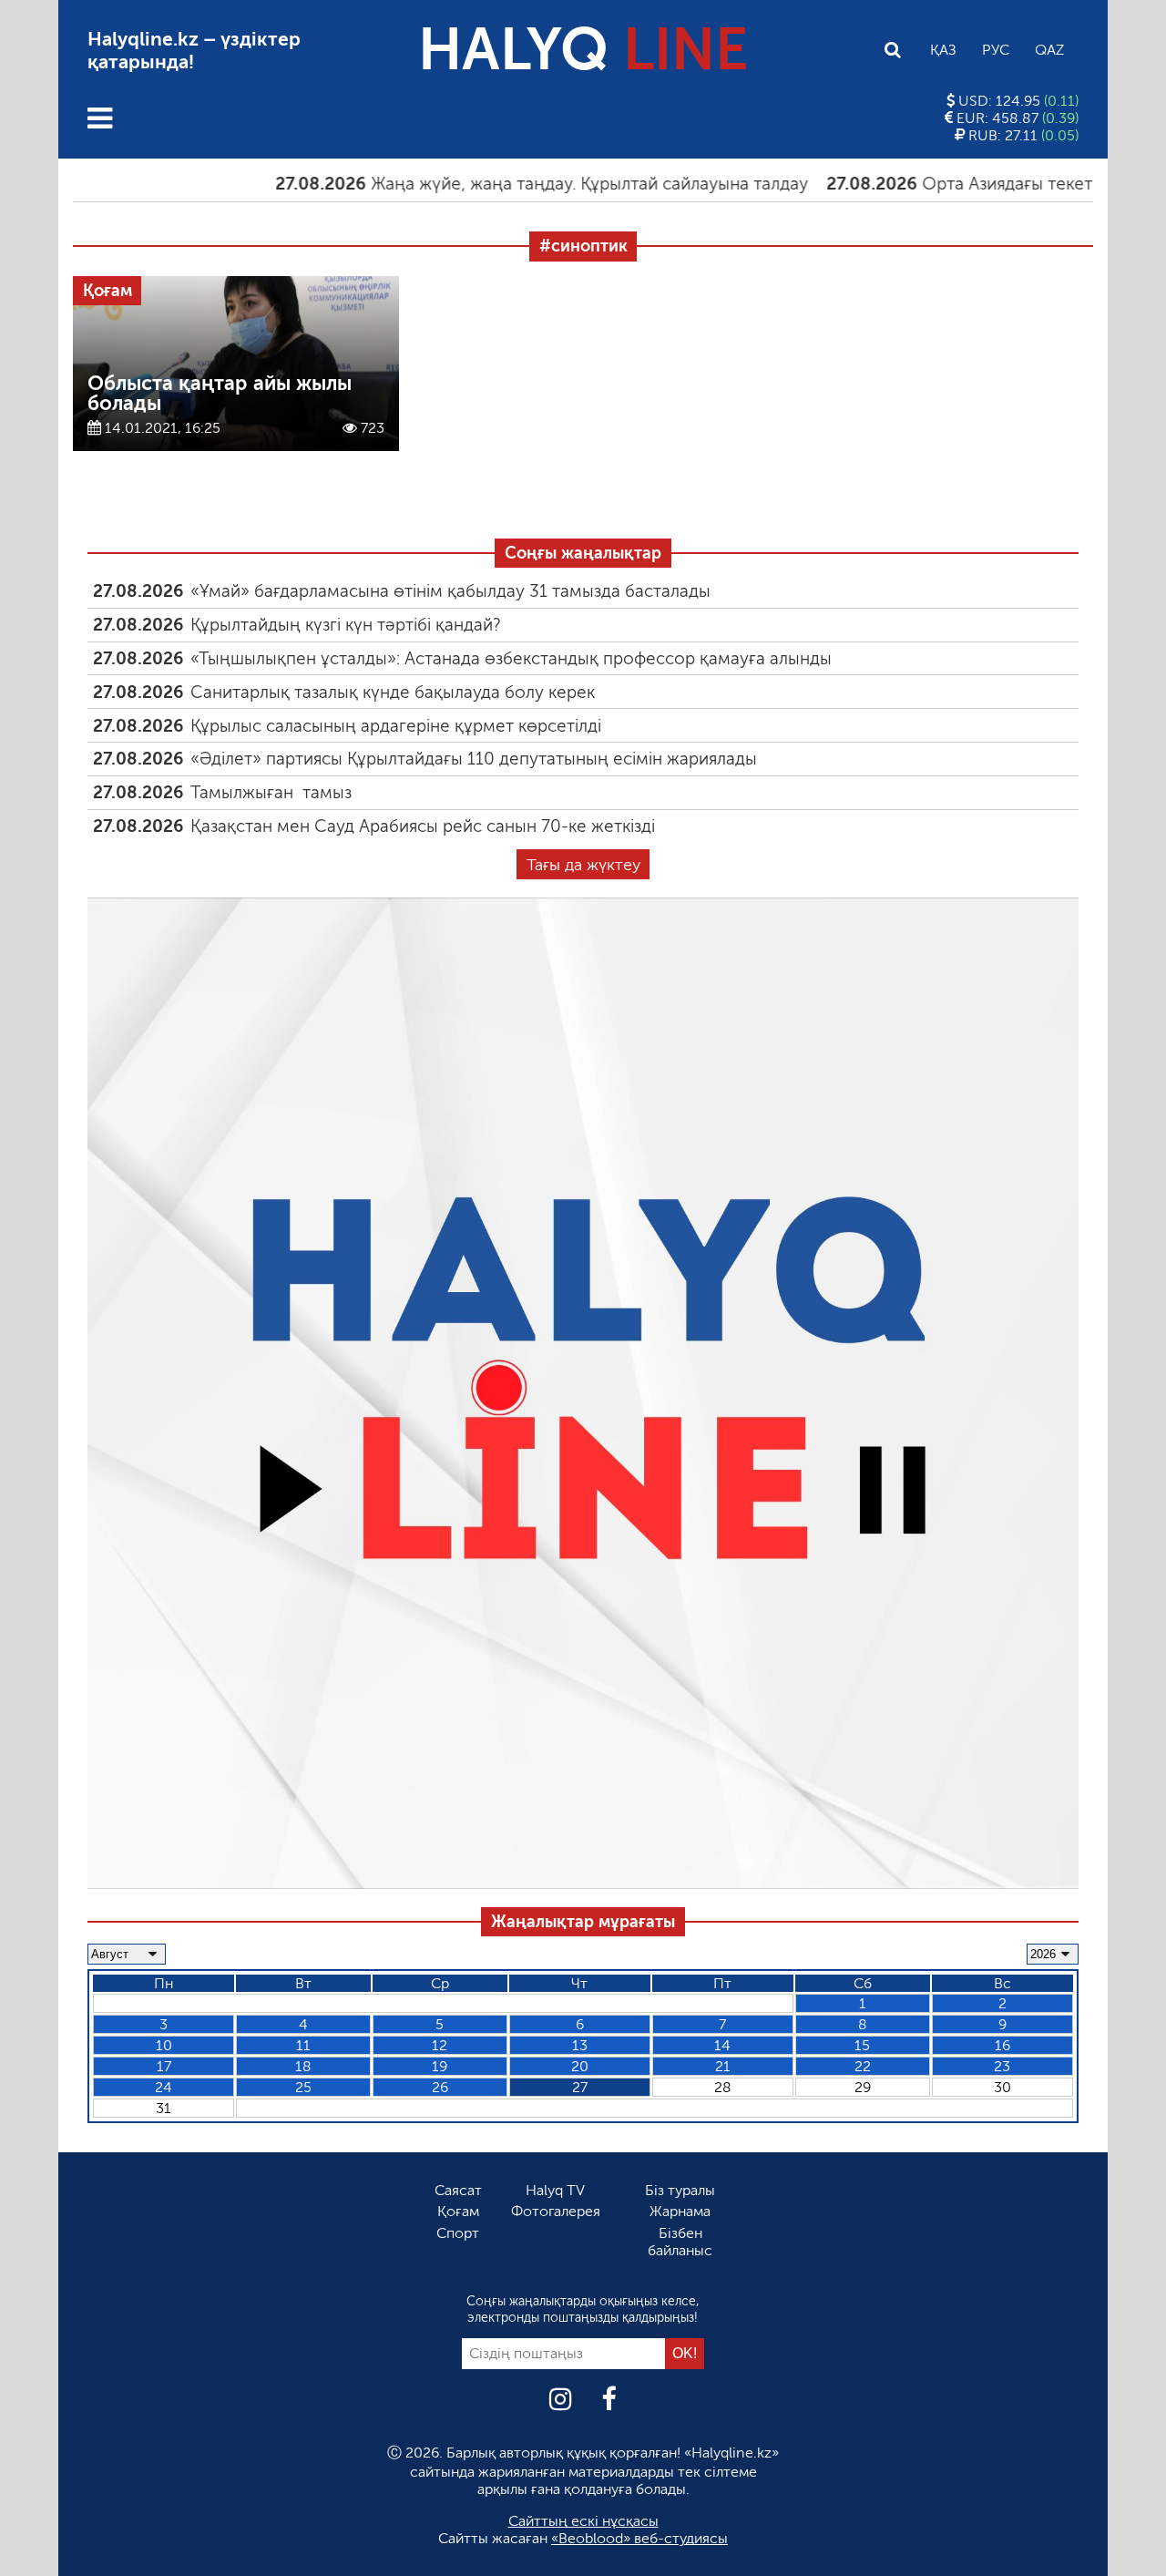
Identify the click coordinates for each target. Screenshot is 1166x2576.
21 (723, 2066)
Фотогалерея (556, 2211)
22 (863, 2066)
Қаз (943, 50)
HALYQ (583, 50)
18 (303, 2066)
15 (862, 2045)
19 (440, 2066)
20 (580, 2066)
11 (303, 2045)
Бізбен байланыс (680, 2242)
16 (1002, 2045)
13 (580, 2045)
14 (722, 2045)
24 (164, 2087)
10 (164, 2045)
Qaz (1049, 50)
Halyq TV (555, 2190)
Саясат (458, 2190)
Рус (996, 50)
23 (1002, 2066)
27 (580, 2087)
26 (440, 2087)
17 (164, 2066)
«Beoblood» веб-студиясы (639, 2538)
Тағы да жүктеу (583, 865)
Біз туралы (680, 2190)
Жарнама (680, 2211)
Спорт (458, 2233)
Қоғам (458, 2211)
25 (303, 2087)
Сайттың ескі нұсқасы (583, 2521)
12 (440, 2045)
